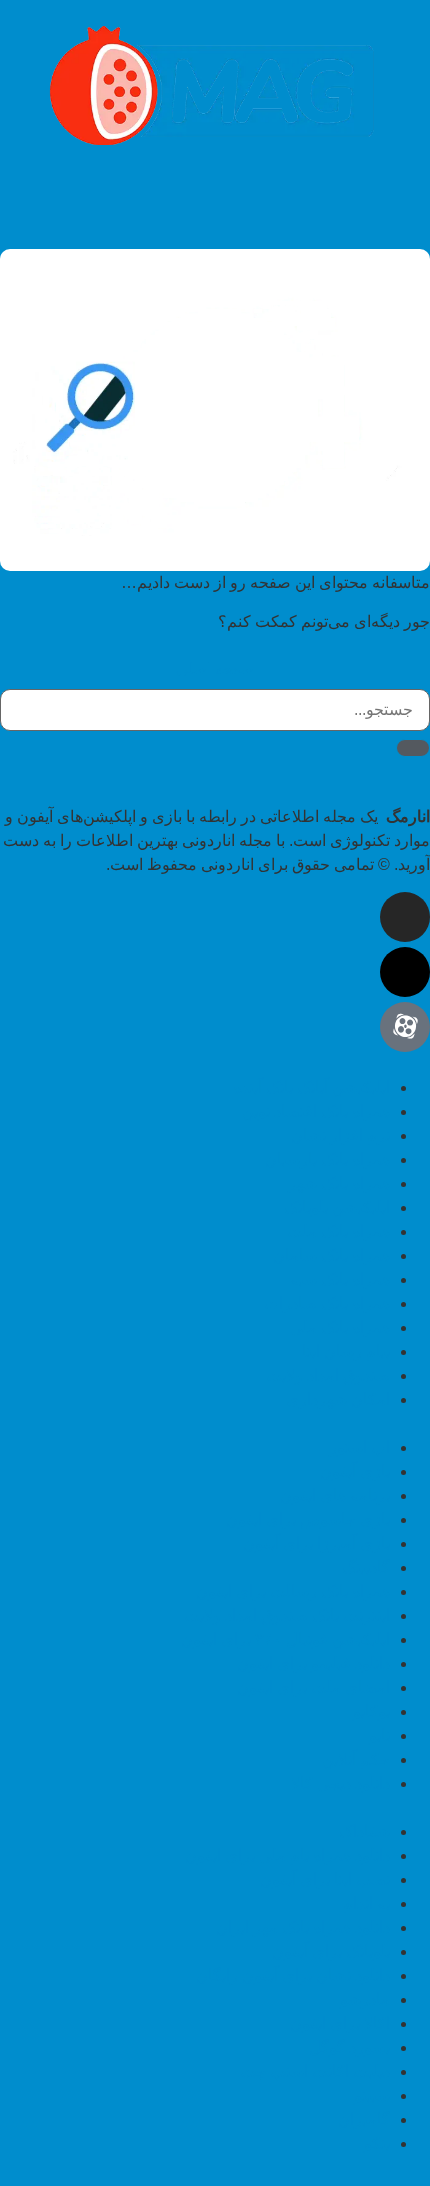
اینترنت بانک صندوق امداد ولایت (287, 1615)
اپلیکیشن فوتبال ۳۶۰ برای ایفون (285, 1639)
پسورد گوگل (349, 2047)
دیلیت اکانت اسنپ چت (315, 2071)
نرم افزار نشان (340, 1135)
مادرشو (365, 1999)
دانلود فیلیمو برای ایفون (313, 1663)
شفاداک (364, 1831)
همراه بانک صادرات (327, 1303)
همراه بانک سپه (340, 1279)
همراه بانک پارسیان (327, 1159)
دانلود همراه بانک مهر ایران (303, 1927)
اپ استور (359, 1447)
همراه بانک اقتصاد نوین (316, 1111)
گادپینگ (366, 1567)
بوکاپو (371, 1711)
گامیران (364, 2119)
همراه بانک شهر (339, 1183)
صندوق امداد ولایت (328, 1375)
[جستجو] (413, 748)
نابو (379, 1735)
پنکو (377, 2143)
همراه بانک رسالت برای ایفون (293, 1591)
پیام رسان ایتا (346, 1351)
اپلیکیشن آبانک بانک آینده (311, 1087)
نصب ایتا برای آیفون (325, 1879)
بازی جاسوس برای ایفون (308, 1519)
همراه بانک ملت (338, 1231)
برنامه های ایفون (335, 1495)
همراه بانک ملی (340, 1327)
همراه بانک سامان (331, 1255)
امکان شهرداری (338, 1399)
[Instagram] (405, 917)
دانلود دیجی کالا (340, 1783)
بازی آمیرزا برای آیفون (316, 1543)
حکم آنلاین (356, 1759)
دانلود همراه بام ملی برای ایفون (287, 1855)
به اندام (366, 1903)
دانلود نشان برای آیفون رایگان (293, 1975)
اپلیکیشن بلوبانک (337, 1207)
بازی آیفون (355, 1471)
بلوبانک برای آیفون (331, 1951)
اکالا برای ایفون (340, 2023)
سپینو (372, 2095)
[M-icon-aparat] (405, 1027)
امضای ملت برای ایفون (313, 1687)
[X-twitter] (405, 972)
